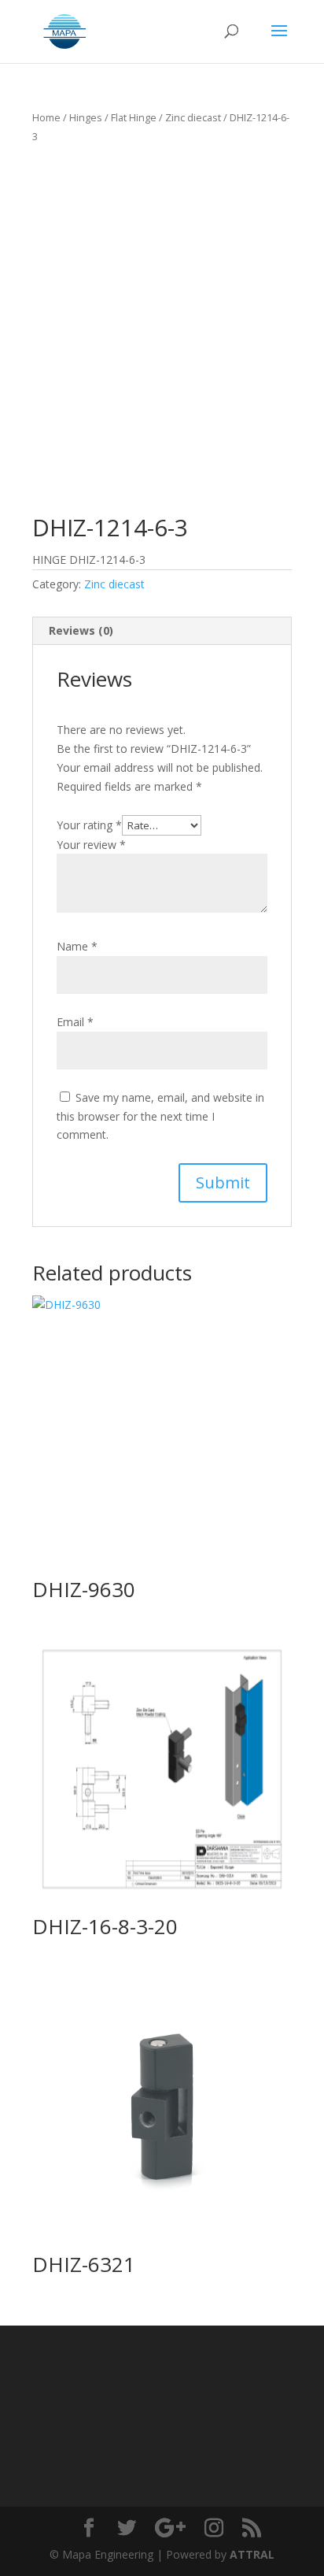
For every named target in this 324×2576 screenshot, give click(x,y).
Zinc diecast (193, 117)
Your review (91, 845)
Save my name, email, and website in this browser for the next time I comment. (160, 1116)
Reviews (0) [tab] (81, 630)
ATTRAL (252, 2554)
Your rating (89, 825)
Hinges (86, 117)
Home (46, 117)
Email (75, 1022)
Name (77, 946)
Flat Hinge (134, 117)
